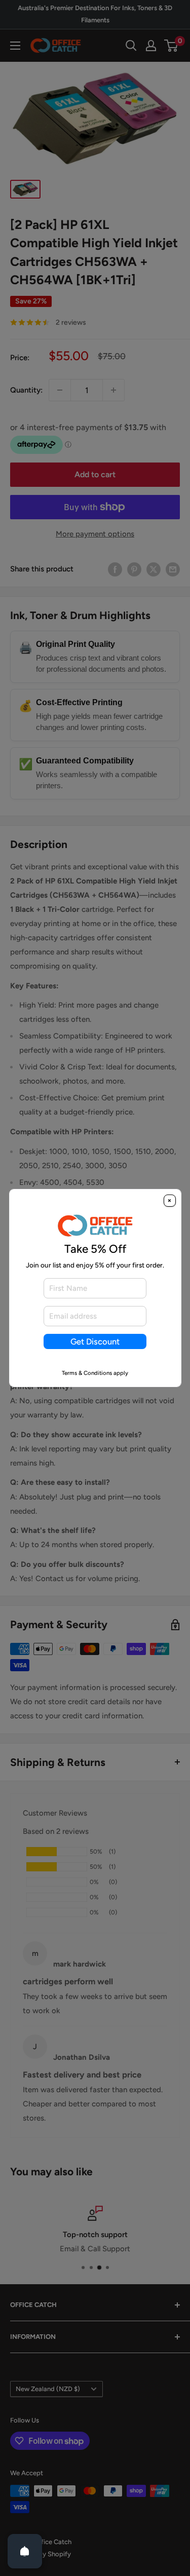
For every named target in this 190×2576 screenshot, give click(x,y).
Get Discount (95, 1341)
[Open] (25, 2551)
